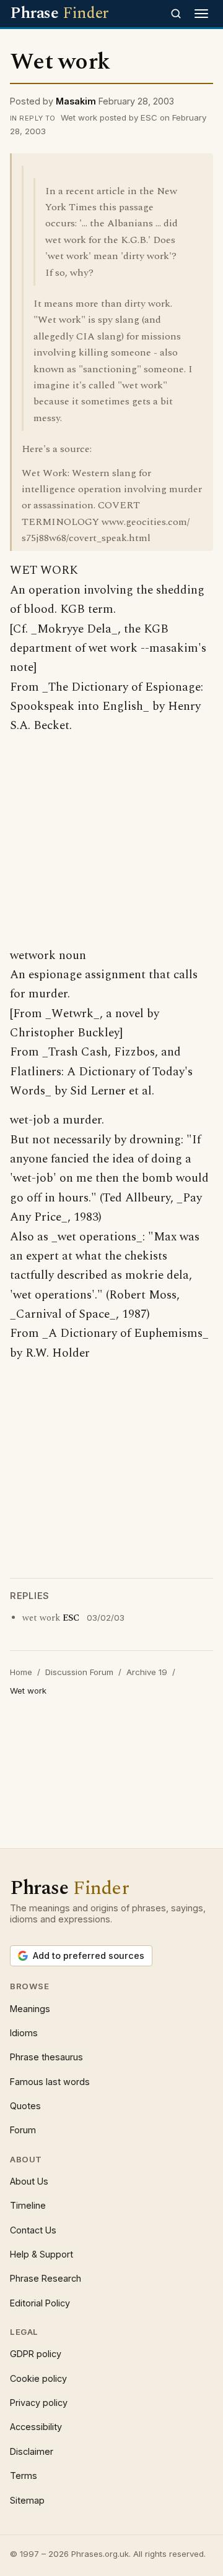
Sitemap (27, 2500)
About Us (29, 2181)
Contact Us (33, 2230)
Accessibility (36, 2427)
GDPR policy (36, 2354)
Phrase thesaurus (46, 2057)
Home (21, 1672)
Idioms (24, 2033)
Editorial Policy (40, 2303)
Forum (23, 2130)
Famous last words (50, 2082)
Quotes (25, 2106)
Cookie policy (38, 2378)
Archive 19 (147, 1672)
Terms (24, 2476)
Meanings (30, 2009)
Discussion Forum (79, 1672)
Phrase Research (46, 2278)
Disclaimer (32, 2451)
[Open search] (176, 14)
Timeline (28, 2205)
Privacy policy (39, 2403)
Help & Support (42, 2254)
